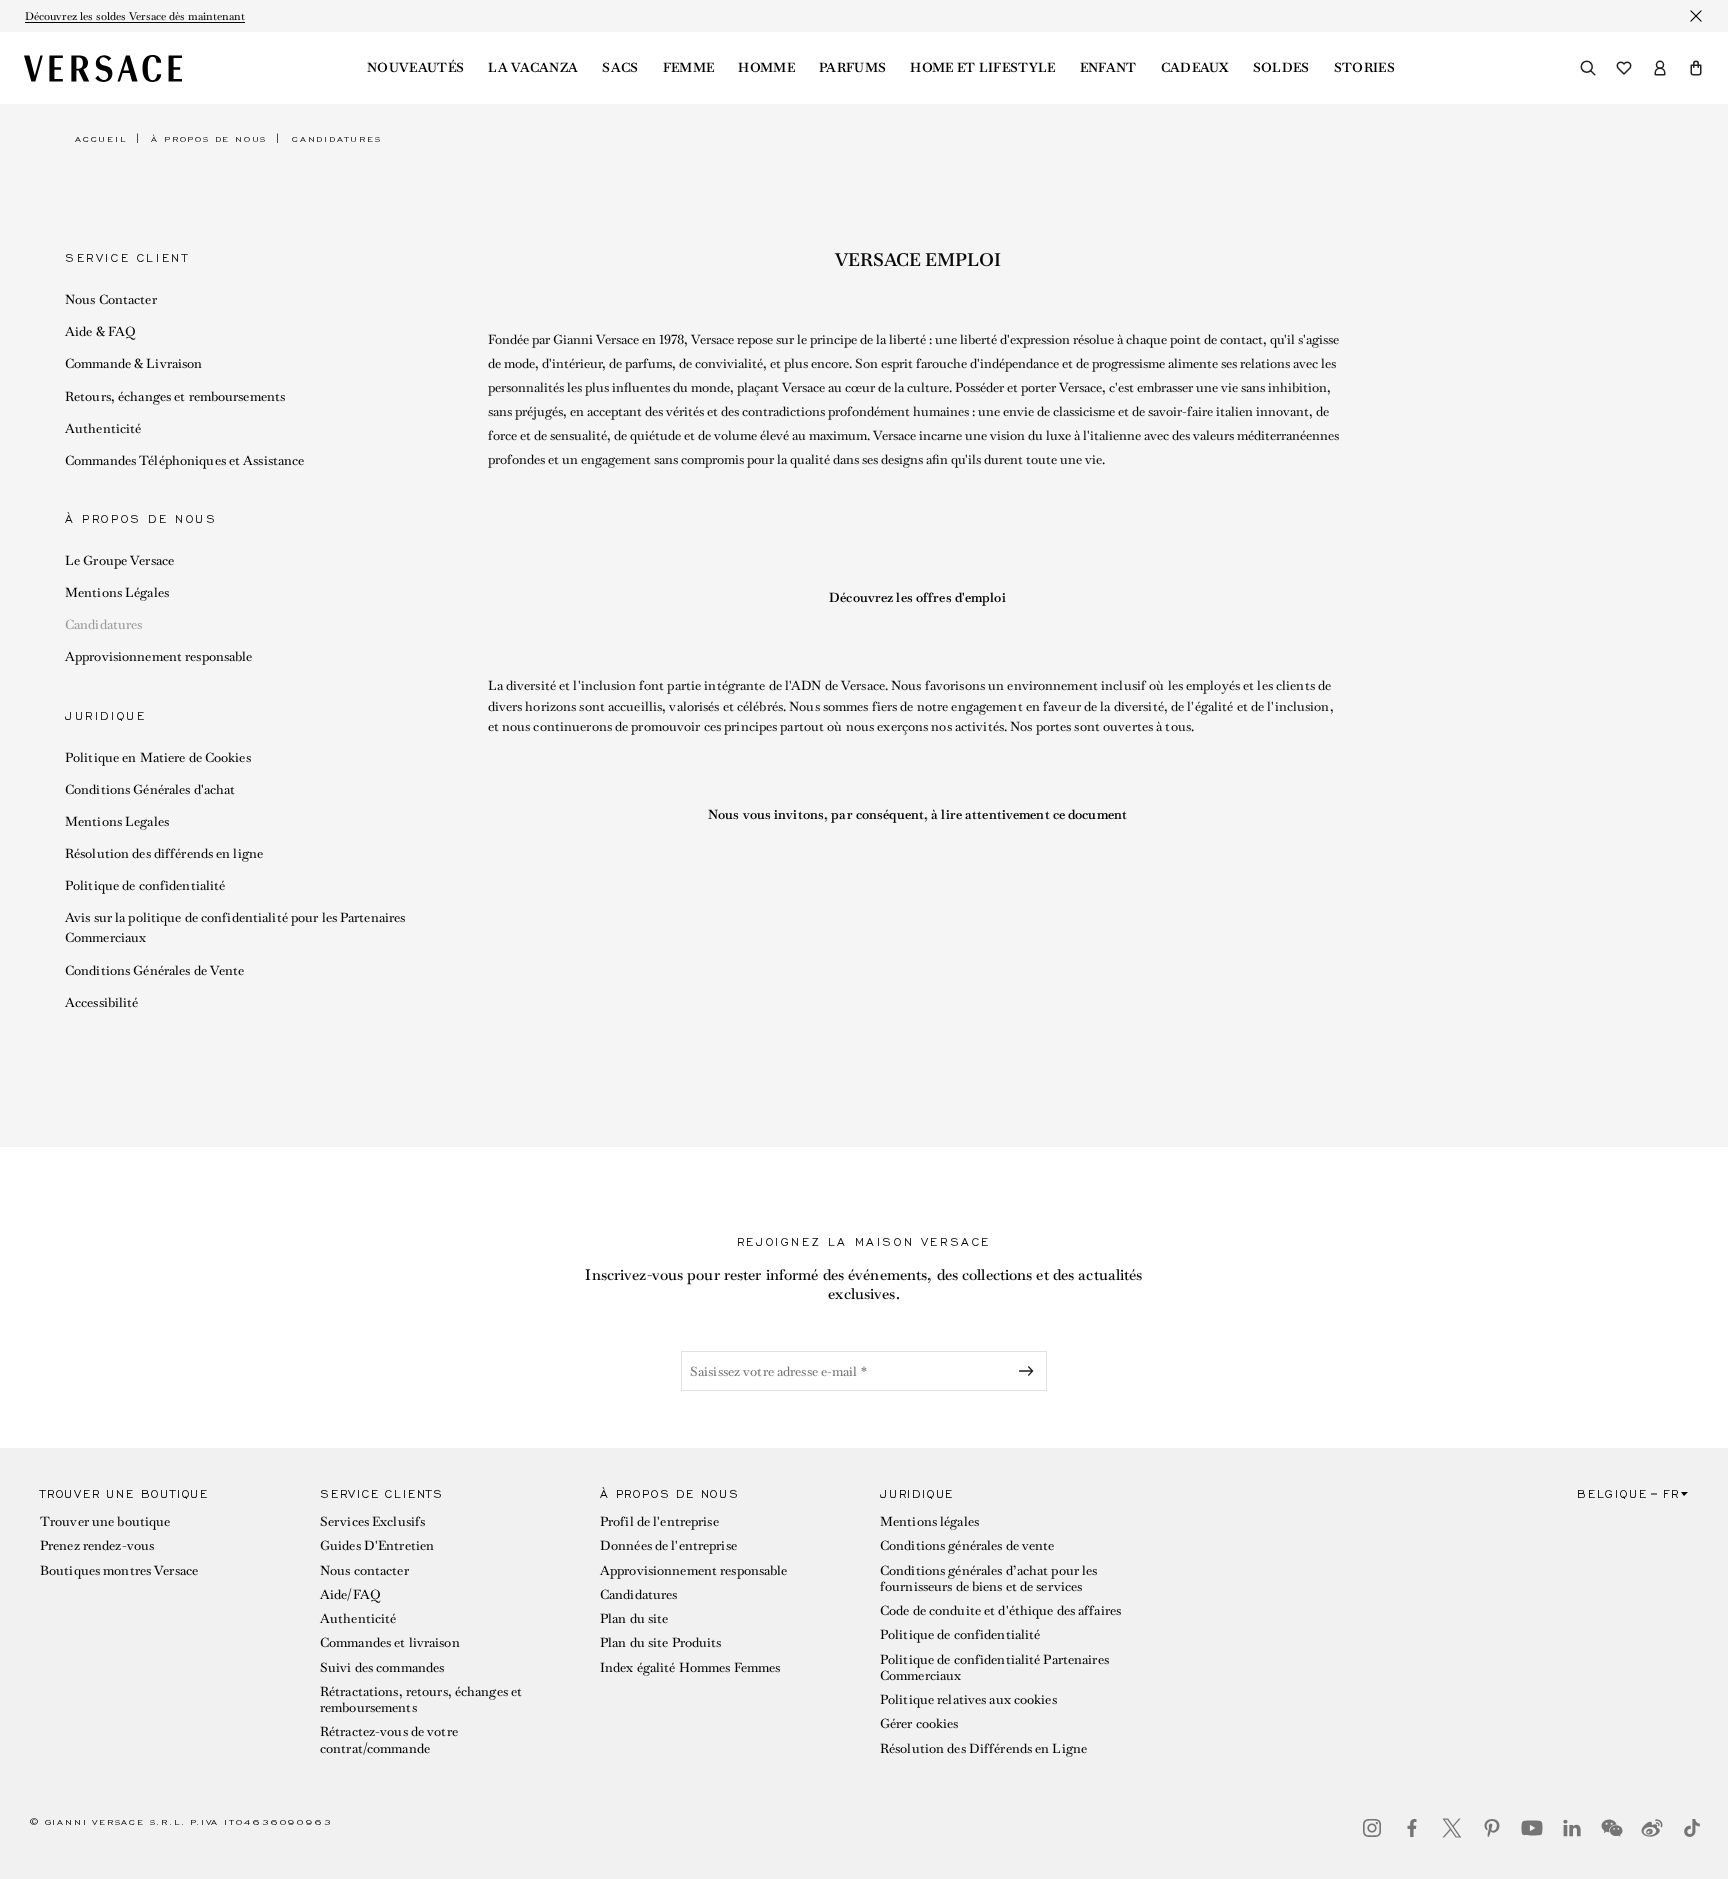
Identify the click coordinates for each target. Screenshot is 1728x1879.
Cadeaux (1195, 68)
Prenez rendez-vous (97, 1545)
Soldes (1281, 68)
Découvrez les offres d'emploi (917, 597)
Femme (689, 68)
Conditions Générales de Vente (154, 970)
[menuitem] (415, 68)
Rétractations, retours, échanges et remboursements (421, 1699)
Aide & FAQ (100, 331)
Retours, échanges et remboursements (175, 396)
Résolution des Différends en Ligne (983, 1748)
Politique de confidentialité (145, 885)
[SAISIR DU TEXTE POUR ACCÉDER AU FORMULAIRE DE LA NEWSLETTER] (1030, 1371)
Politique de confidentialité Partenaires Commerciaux (994, 1667)
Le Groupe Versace (119, 560)
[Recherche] (1588, 68)
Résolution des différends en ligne (164, 853)
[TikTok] (1692, 1828)
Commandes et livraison (390, 1642)
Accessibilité (102, 1002)
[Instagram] (1372, 1828)
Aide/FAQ (350, 1594)
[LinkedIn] (1572, 1828)
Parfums (852, 68)
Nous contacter (364, 1570)
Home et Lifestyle (982, 68)
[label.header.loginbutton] (1660, 68)
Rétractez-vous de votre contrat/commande (389, 1739)
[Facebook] (1412, 1828)
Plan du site (634, 1618)
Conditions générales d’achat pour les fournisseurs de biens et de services (988, 1578)
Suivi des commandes (382, 1667)
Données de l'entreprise (668, 1545)
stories (1364, 68)
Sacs (620, 68)
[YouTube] (1532, 1828)
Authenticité (103, 428)
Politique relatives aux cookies (968, 1699)
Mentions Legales (117, 821)
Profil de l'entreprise (659, 1521)
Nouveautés (415, 68)
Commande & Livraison (133, 363)
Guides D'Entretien (377, 1545)
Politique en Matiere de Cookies (158, 757)
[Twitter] (1452, 1828)
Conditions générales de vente (967, 1545)
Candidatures (103, 624)
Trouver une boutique (105, 1521)
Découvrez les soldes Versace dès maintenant (135, 16)
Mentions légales (929, 1521)
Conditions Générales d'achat (150, 789)
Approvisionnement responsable (158, 656)
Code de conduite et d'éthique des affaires (1000, 1610)
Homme (766, 68)
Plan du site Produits (661, 1642)
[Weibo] (1652, 1828)
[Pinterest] (1492, 1828)
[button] (1696, 68)
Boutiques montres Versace (119, 1570)
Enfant (1108, 68)
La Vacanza (533, 68)
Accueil (101, 139)
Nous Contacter (111, 299)
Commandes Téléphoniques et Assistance (184, 460)
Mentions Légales (117, 592)
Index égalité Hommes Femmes (690, 1667)
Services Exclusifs (372, 1521)
